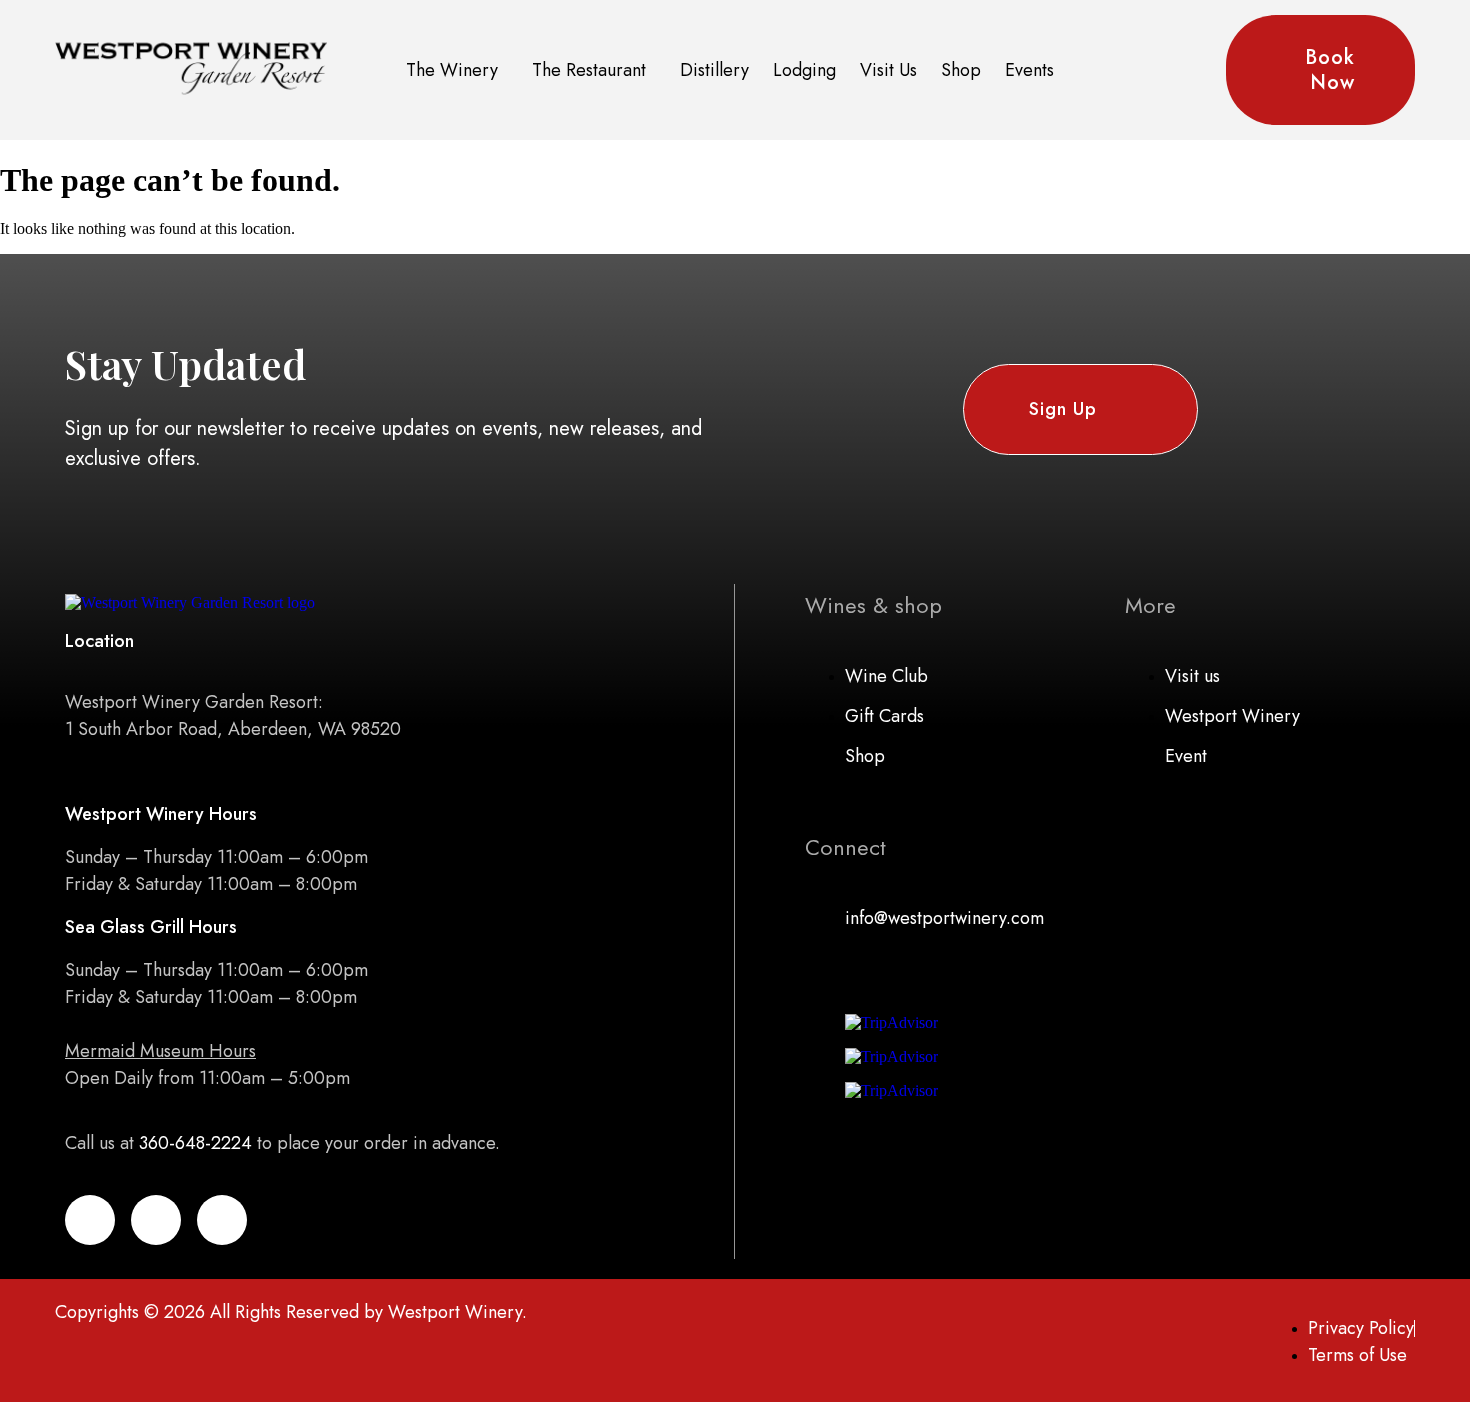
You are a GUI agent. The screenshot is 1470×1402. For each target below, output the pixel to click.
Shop (961, 70)
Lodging (804, 70)
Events (1029, 70)
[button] (457, 70)
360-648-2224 (195, 1143)
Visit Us (888, 70)
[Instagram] (222, 1220)
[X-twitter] (156, 1220)
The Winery (452, 70)
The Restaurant (589, 70)
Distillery (714, 70)
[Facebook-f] (90, 1220)
